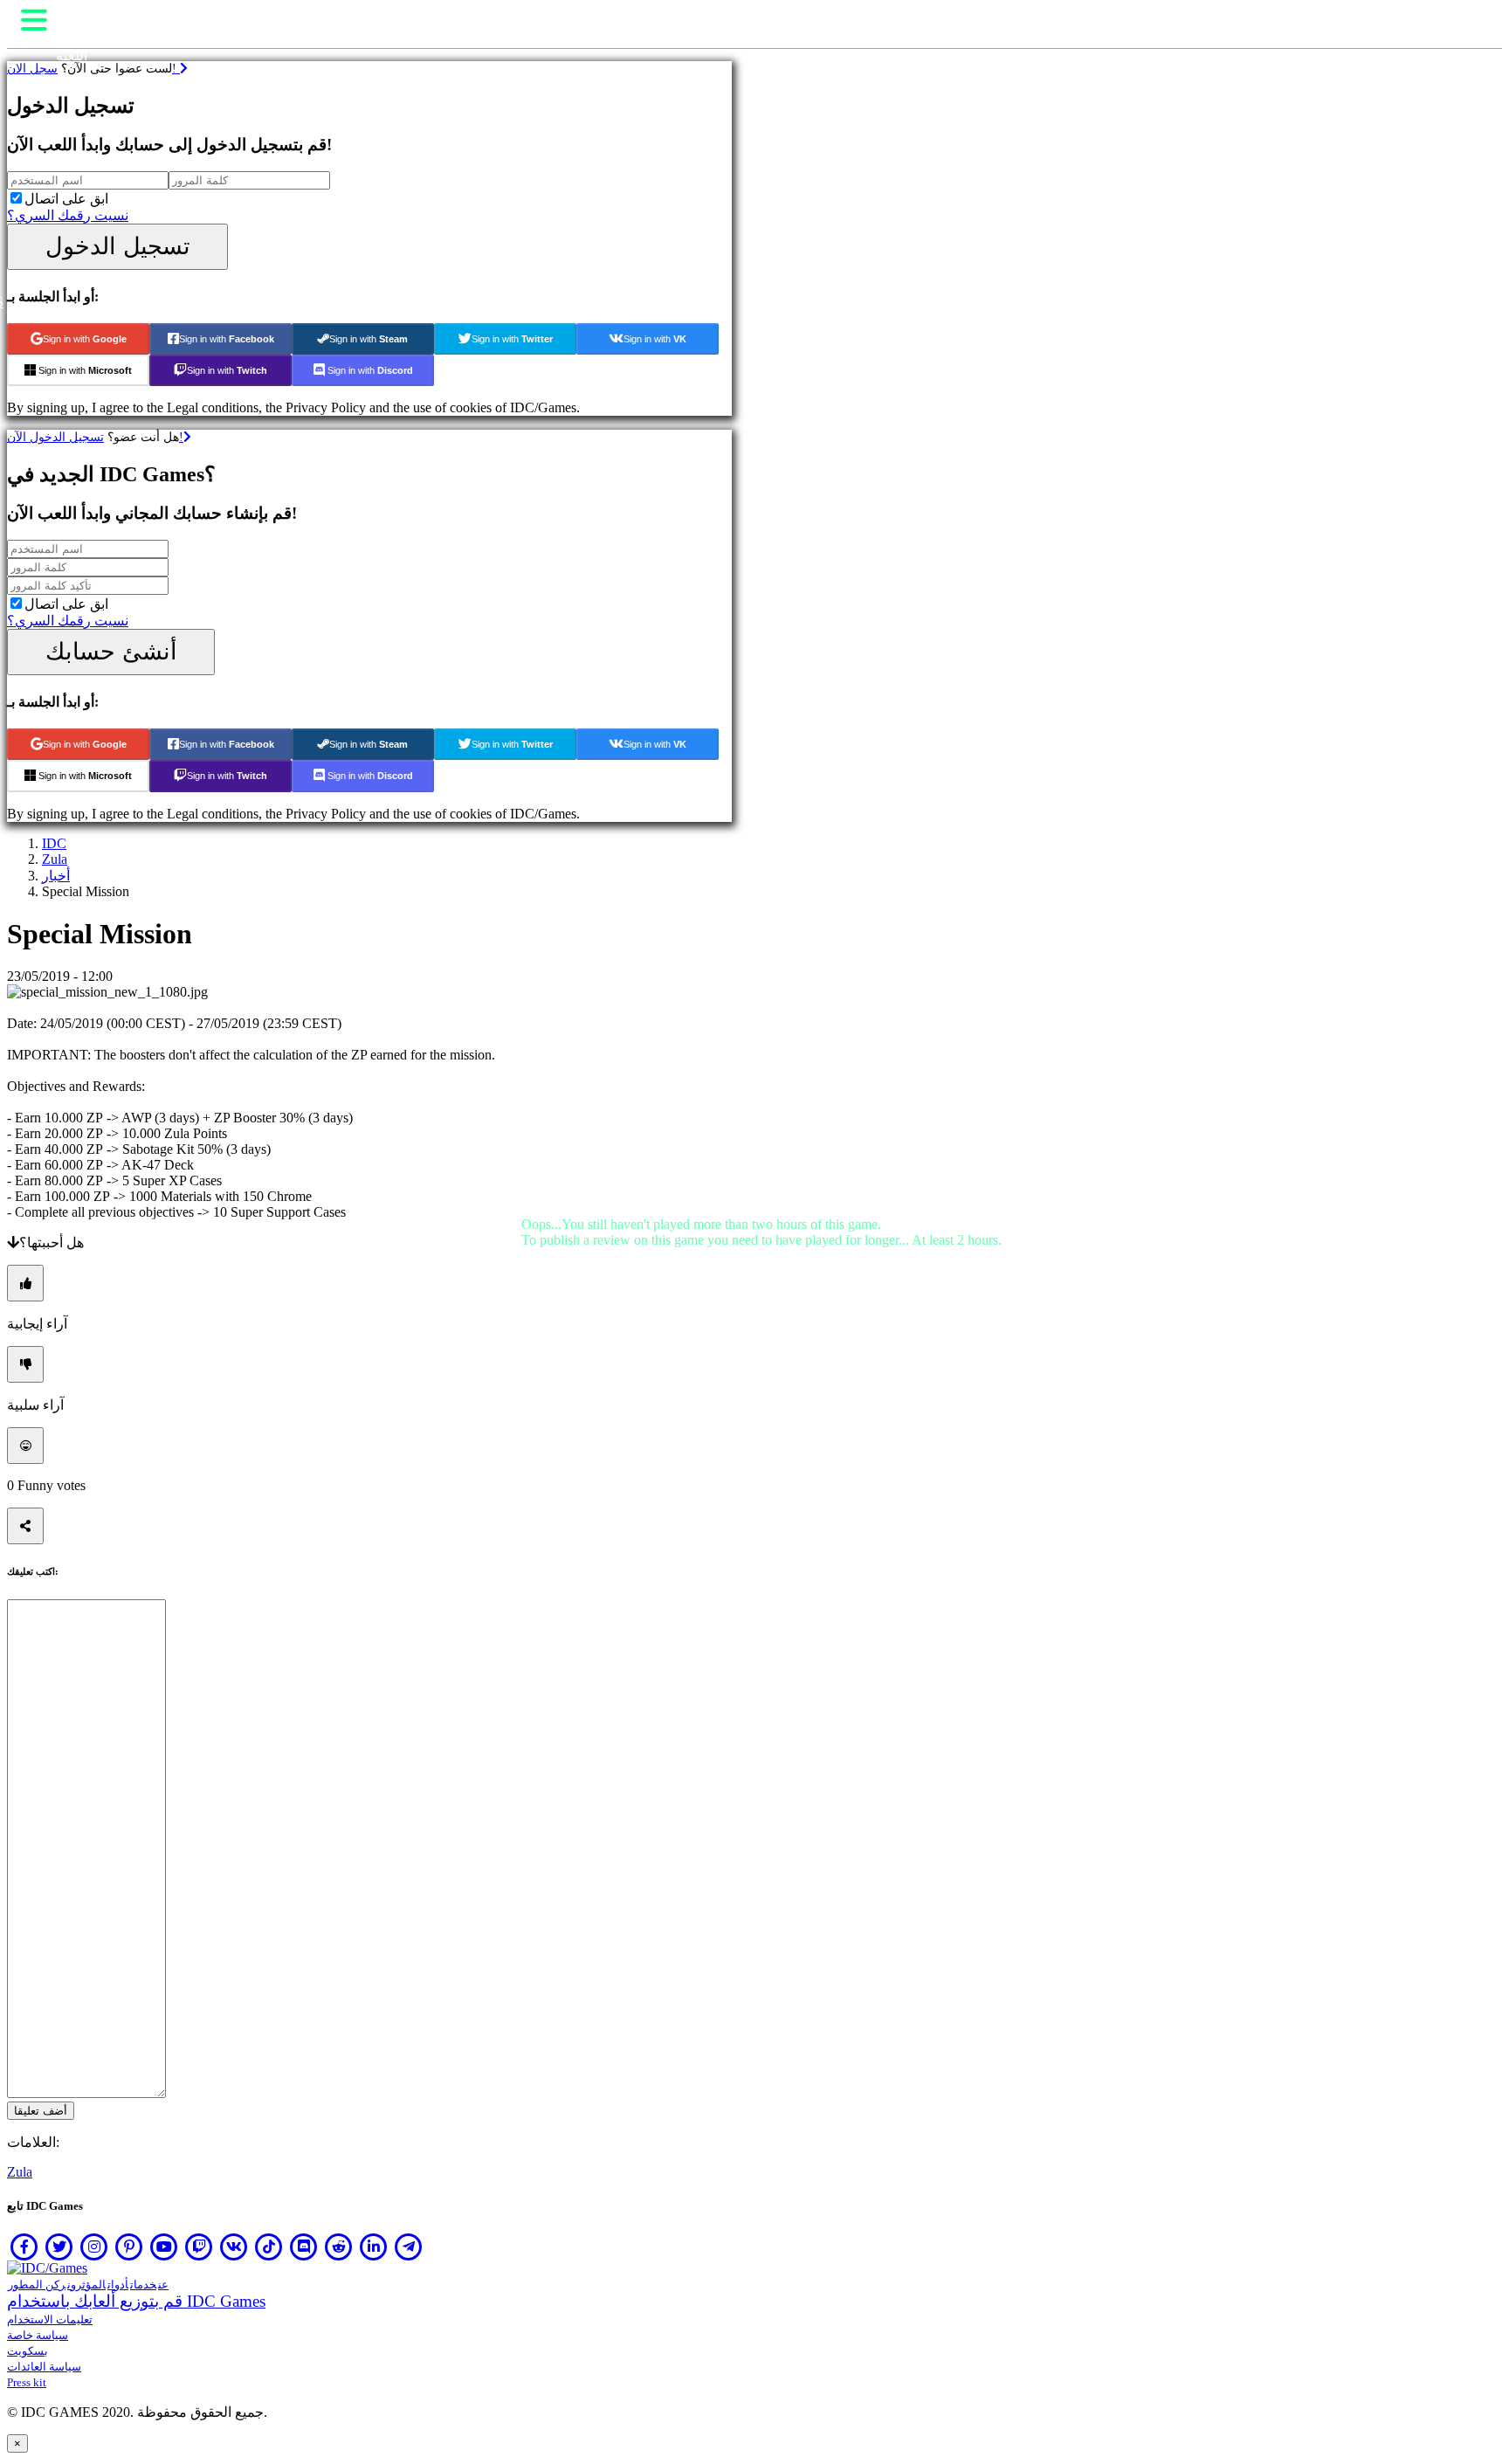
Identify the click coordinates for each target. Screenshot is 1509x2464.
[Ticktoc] (269, 2247)
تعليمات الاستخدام (50, 2319)
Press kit (27, 2382)
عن (163, 2285)
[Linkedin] (374, 2247)
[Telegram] (409, 2247)
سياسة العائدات (44, 2367)
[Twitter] (59, 2247)
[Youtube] (164, 2247)
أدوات (118, 2285)
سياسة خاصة (38, 2335)
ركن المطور (37, 2285)
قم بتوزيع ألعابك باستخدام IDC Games (136, 2301)
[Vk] (234, 2247)
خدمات (143, 2285)
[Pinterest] (129, 2247)
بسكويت (28, 2351)
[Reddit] (339, 2247)
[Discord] (304, 2247)
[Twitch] (199, 2247)
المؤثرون (86, 2285)
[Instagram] (94, 2247)
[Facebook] (24, 2247)
